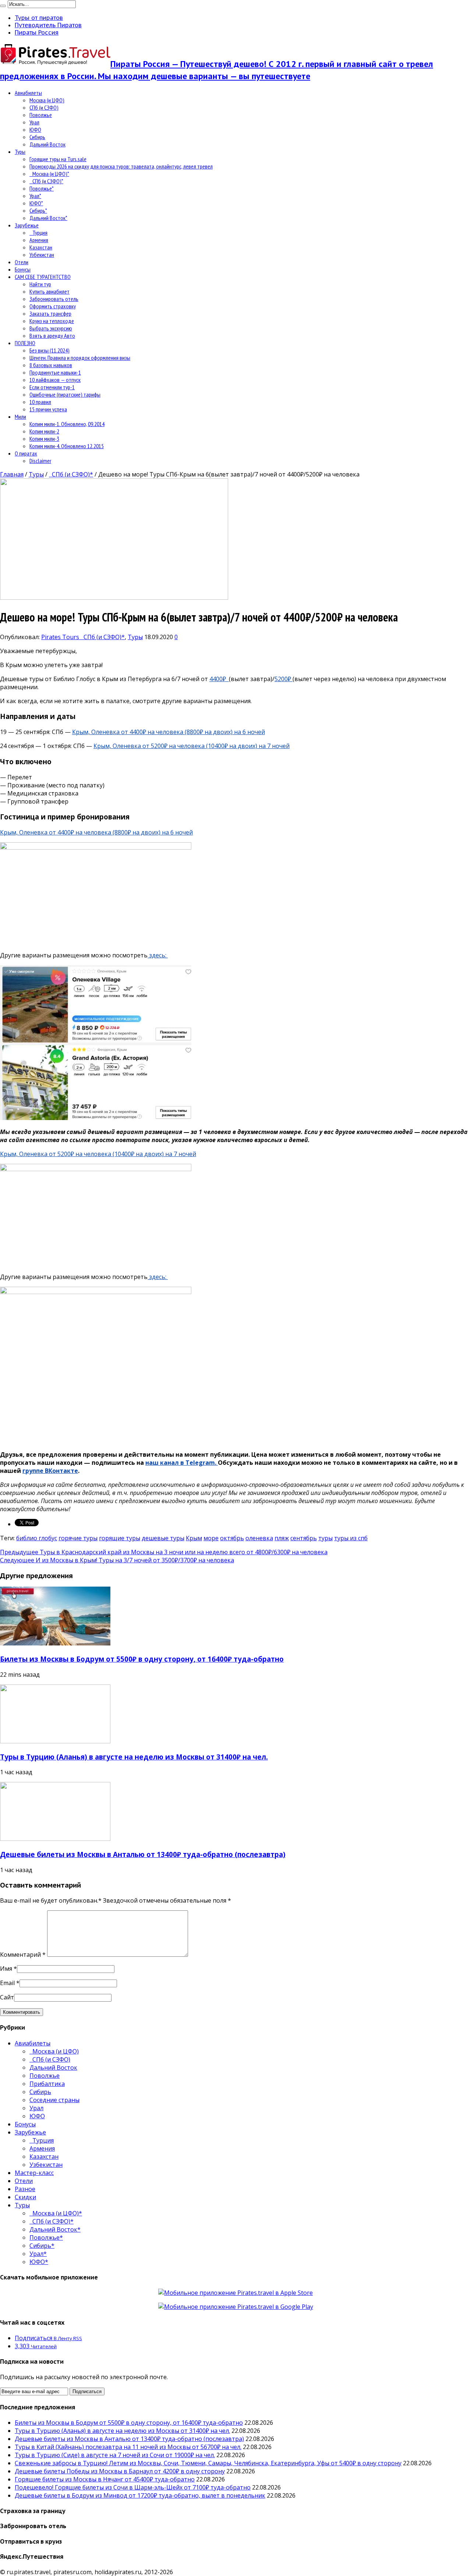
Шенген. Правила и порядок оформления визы (80, 358)
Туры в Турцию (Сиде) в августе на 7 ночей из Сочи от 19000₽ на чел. (115, 2455)
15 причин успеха (48, 409)
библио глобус (37, 1538)
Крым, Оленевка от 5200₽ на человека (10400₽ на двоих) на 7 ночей (192, 746)
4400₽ (219, 679)
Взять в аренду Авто (52, 336)
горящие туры (120, 1538)
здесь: (158, 955)
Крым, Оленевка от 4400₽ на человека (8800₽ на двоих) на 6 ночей (169, 732)
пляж (282, 1538)
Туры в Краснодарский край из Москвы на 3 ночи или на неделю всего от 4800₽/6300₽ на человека (164, 1552)
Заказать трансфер (50, 313)
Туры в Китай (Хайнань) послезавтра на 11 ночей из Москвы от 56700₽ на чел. (128, 2447)
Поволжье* (42, 188)
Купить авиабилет (49, 291)
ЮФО (35, 130)
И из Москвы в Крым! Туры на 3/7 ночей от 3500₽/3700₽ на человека (117, 1560)
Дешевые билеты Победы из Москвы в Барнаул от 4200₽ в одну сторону (120, 2471)
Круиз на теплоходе (52, 321)
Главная (12, 474)
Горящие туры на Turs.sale (58, 159)
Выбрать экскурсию (51, 328)
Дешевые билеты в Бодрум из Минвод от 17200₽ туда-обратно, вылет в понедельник (140, 2495)
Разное (25, 2189)
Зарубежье (27, 225)
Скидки (25, 2197)
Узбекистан (42, 255)
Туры (20, 152)
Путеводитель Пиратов (48, 25)
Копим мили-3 (44, 439)
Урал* (35, 196)
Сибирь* (38, 210)
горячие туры (78, 1538)
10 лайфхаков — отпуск (55, 380)
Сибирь (37, 137)
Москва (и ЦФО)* (49, 174)
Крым (194, 1538)
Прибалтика (47, 2084)
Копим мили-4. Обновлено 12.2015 (67, 446)
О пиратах (26, 453)
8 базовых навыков (51, 365)
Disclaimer (40, 461)
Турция (38, 233)
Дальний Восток (47, 144)
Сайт (7, 1997)
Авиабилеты (28, 93)
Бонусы (23, 269)
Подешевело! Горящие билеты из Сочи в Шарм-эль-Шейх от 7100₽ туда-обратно (133, 2487)
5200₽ (284, 679)
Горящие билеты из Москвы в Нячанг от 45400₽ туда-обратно (105, 2479)
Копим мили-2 (44, 431)
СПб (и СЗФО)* (46, 181)
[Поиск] (3, 6)
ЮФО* (36, 203)
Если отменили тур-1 (52, 387)
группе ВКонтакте (50, 1471)
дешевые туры (163, 1538)
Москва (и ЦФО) (47, 100)
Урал (34, 122)
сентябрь (304, 1538)
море (211, 1538)
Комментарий (23, 1955)
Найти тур (40, 284)
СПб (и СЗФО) (44, 107)
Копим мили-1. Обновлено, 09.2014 (67, 424)
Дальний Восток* (48, 218)
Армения (39, 240)
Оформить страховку (53, 306)
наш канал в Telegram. (182, 1463)
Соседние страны (54, 2100)
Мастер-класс (34, 2173)
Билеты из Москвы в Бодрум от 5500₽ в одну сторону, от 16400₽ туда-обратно (142, 1659)
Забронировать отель (54, 299)
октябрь (232, 1538)
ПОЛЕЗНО (25, 343)
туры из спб (351, 1538)
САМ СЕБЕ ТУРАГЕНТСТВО (43, 277)
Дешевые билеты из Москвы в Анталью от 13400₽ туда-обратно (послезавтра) (143, 1854)
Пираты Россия (37, 32)
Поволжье (41, 115)
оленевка (259, 1538)
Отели (22, 262)
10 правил (40, 402)
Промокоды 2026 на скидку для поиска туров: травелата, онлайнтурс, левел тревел (121, 166)
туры (325, 1538)
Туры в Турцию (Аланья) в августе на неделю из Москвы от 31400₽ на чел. (134, 1757)
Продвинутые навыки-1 (55, 372)
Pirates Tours (61, 637)
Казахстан (41, 247)
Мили (20, 417)
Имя (6, 1969)
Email (7, 1983)
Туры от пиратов (39, 18)
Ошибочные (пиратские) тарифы (65, 394)
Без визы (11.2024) (49, 350)
